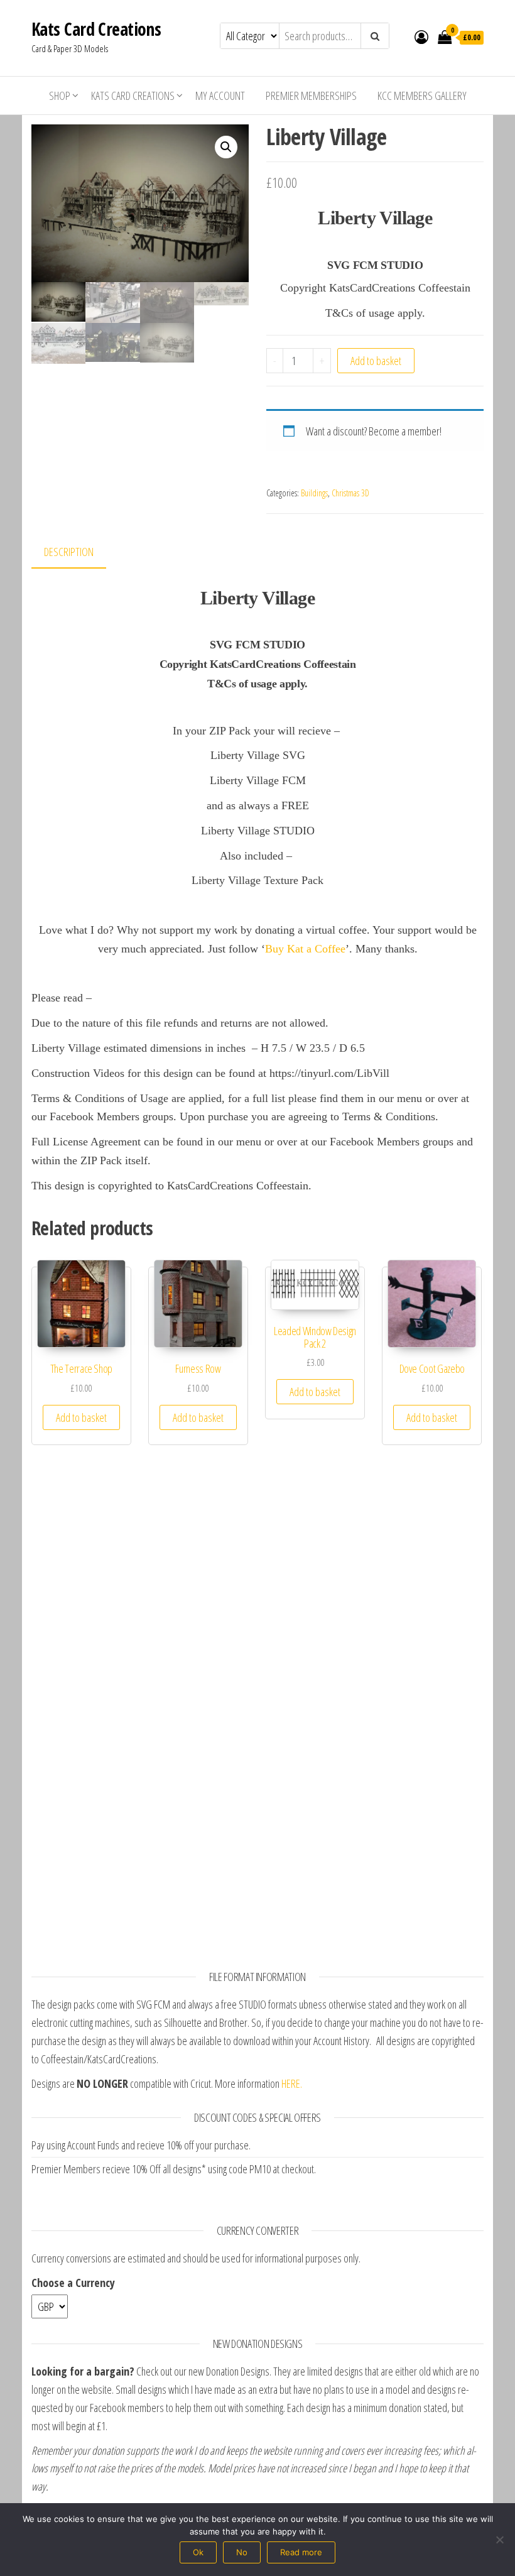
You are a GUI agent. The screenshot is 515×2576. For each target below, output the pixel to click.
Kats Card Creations (96, 29)
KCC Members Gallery (422, 96)
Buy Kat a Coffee (305, 949)
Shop (60, 96)
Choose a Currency (73, 2283)
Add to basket (376, 361)
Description (69, 552)
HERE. (292, 2083)
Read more (301, 2552)
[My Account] (421, 36)
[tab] (78, 553)
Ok (198, 2552)
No (242, 2552)
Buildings (314, 493)
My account (220, 96)
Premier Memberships (311, 96)
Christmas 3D (350, 493)
